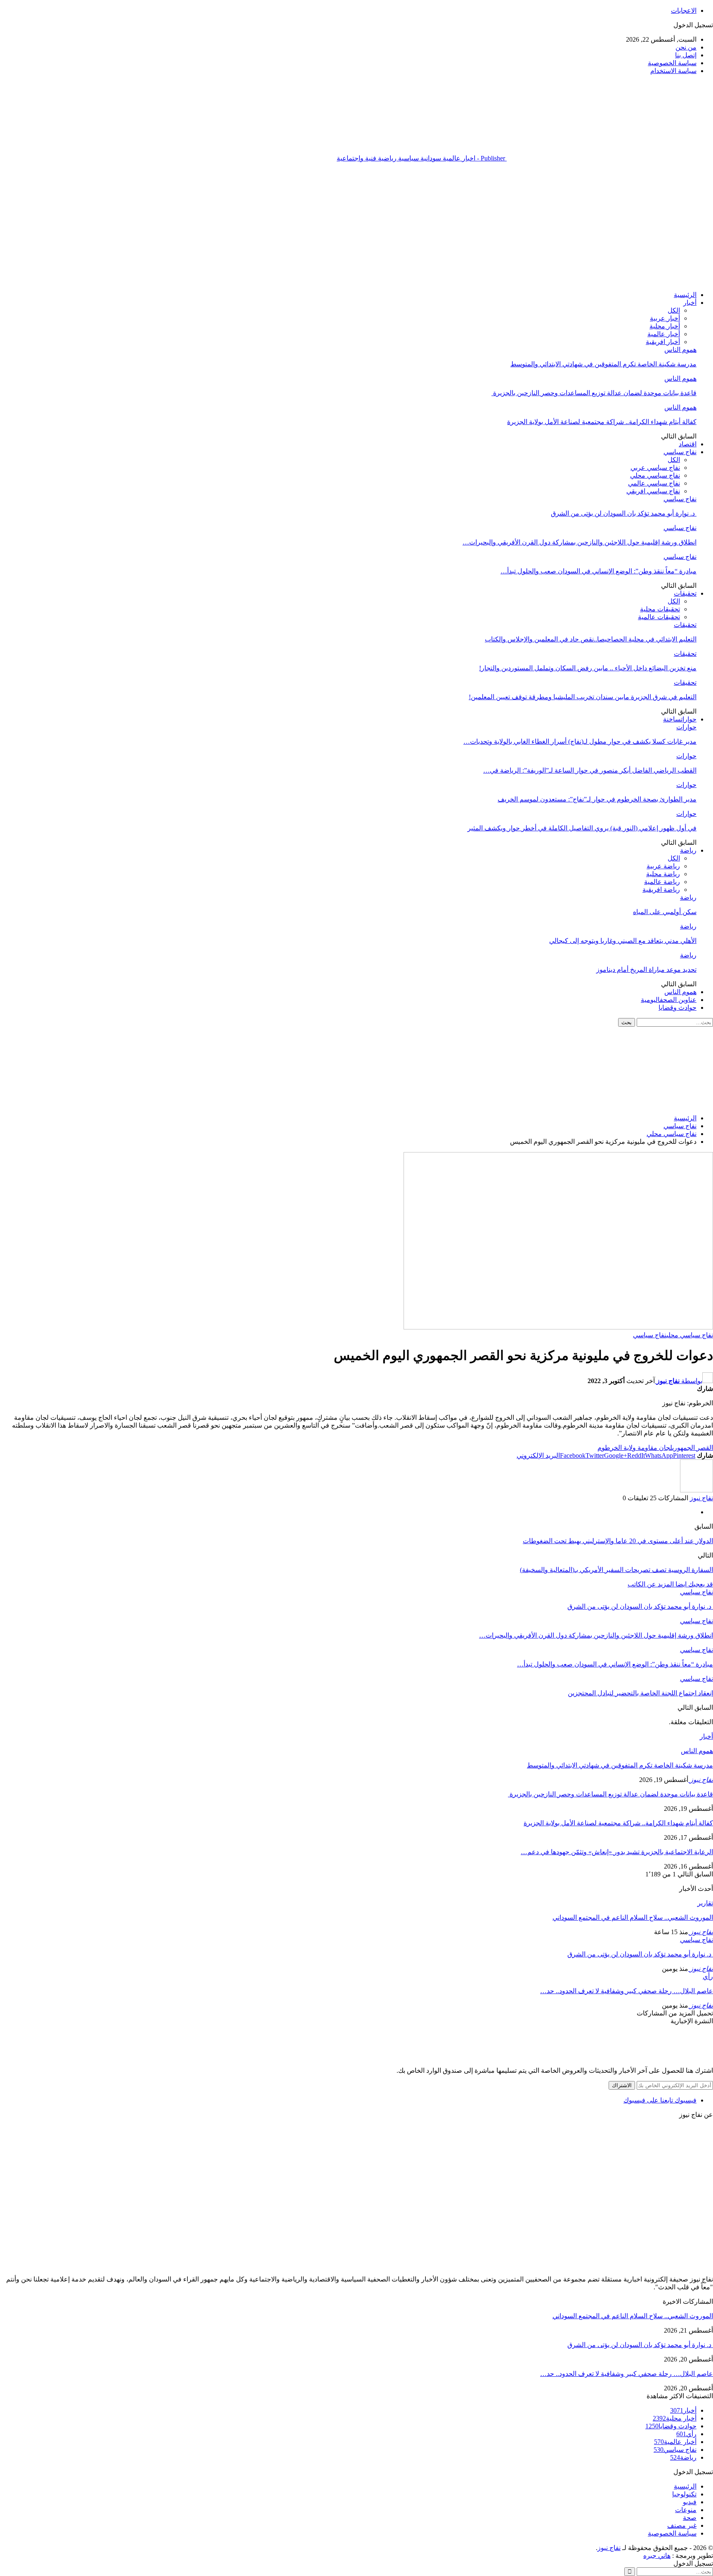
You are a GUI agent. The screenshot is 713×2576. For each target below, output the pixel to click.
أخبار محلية (665, 326)
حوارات (680, 719)
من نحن (686, 47)
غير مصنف (682, 2525)
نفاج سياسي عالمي (654, 483)
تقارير (705, 1903)
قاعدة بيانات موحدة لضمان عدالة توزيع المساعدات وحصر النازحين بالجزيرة (594, 393)
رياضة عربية (663, 866)
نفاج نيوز (609, 2548)
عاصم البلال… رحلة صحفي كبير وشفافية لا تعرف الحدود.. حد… (627, 1991)
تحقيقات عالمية (659, 617)
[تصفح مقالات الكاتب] (696, 1490)
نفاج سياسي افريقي (653, 491)
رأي (708, 1976)
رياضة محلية (663, 874)
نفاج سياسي (680, 452)
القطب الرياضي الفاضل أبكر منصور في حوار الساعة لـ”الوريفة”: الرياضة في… (590, 770)
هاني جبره (657, 2556)
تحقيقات (685, 593)
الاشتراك (622, 2085)
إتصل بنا (686, 55)
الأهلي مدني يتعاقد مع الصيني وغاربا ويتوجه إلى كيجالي (623, 941)
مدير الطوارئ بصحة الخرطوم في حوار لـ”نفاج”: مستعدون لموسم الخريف (597, 799)
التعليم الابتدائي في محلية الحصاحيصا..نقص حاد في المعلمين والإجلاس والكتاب (591, 639)
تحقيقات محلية (660, 609)
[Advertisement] (356, 226)
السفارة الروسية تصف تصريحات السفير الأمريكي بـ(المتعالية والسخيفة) (616, 1570)
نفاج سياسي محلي (655, 475)
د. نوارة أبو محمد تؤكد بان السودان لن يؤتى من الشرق (624, 513)
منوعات (686, 2510)
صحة (690, 2518)
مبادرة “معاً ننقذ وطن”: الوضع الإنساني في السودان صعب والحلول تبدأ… (598, 571)
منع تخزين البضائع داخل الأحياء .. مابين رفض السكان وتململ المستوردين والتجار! (588, 668)
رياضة (688, 850)
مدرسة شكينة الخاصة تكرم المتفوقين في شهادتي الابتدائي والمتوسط (603, 364)
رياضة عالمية (662, 882)
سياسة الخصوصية (672, 63)
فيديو (690, 2502)
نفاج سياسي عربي (655, 468)
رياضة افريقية (661, 890)
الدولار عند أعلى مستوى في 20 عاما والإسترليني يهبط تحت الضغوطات (618, 1541)
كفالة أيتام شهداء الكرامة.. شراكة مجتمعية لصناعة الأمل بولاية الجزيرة (602, 422)
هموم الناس (680, 350)
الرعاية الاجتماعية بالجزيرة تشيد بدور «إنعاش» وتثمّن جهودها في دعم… (617, 1852)
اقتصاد (688, 444)
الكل (674, 310)
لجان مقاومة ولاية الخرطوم (635, 1448)
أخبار (690, 303)
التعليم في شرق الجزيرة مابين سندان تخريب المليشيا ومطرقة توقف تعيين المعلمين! (583, 697)
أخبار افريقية (663, 342)
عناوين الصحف (669, 1000)
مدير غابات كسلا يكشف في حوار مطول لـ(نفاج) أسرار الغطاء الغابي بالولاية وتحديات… (580, 741)
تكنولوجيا (684, 2494)
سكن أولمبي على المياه (665, 912)
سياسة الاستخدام (673, 71)
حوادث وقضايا (678, 1008)
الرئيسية (685, 295)
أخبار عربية (665, 318)
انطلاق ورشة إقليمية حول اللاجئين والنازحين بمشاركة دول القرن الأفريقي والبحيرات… (580, 542)
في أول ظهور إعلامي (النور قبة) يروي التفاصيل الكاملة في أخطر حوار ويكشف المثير (582, 828)
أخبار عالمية (664, 334)
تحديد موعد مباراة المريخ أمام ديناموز (646, 970)
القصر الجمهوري (693, 1448)
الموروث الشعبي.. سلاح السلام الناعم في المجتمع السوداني (633, 1917)
